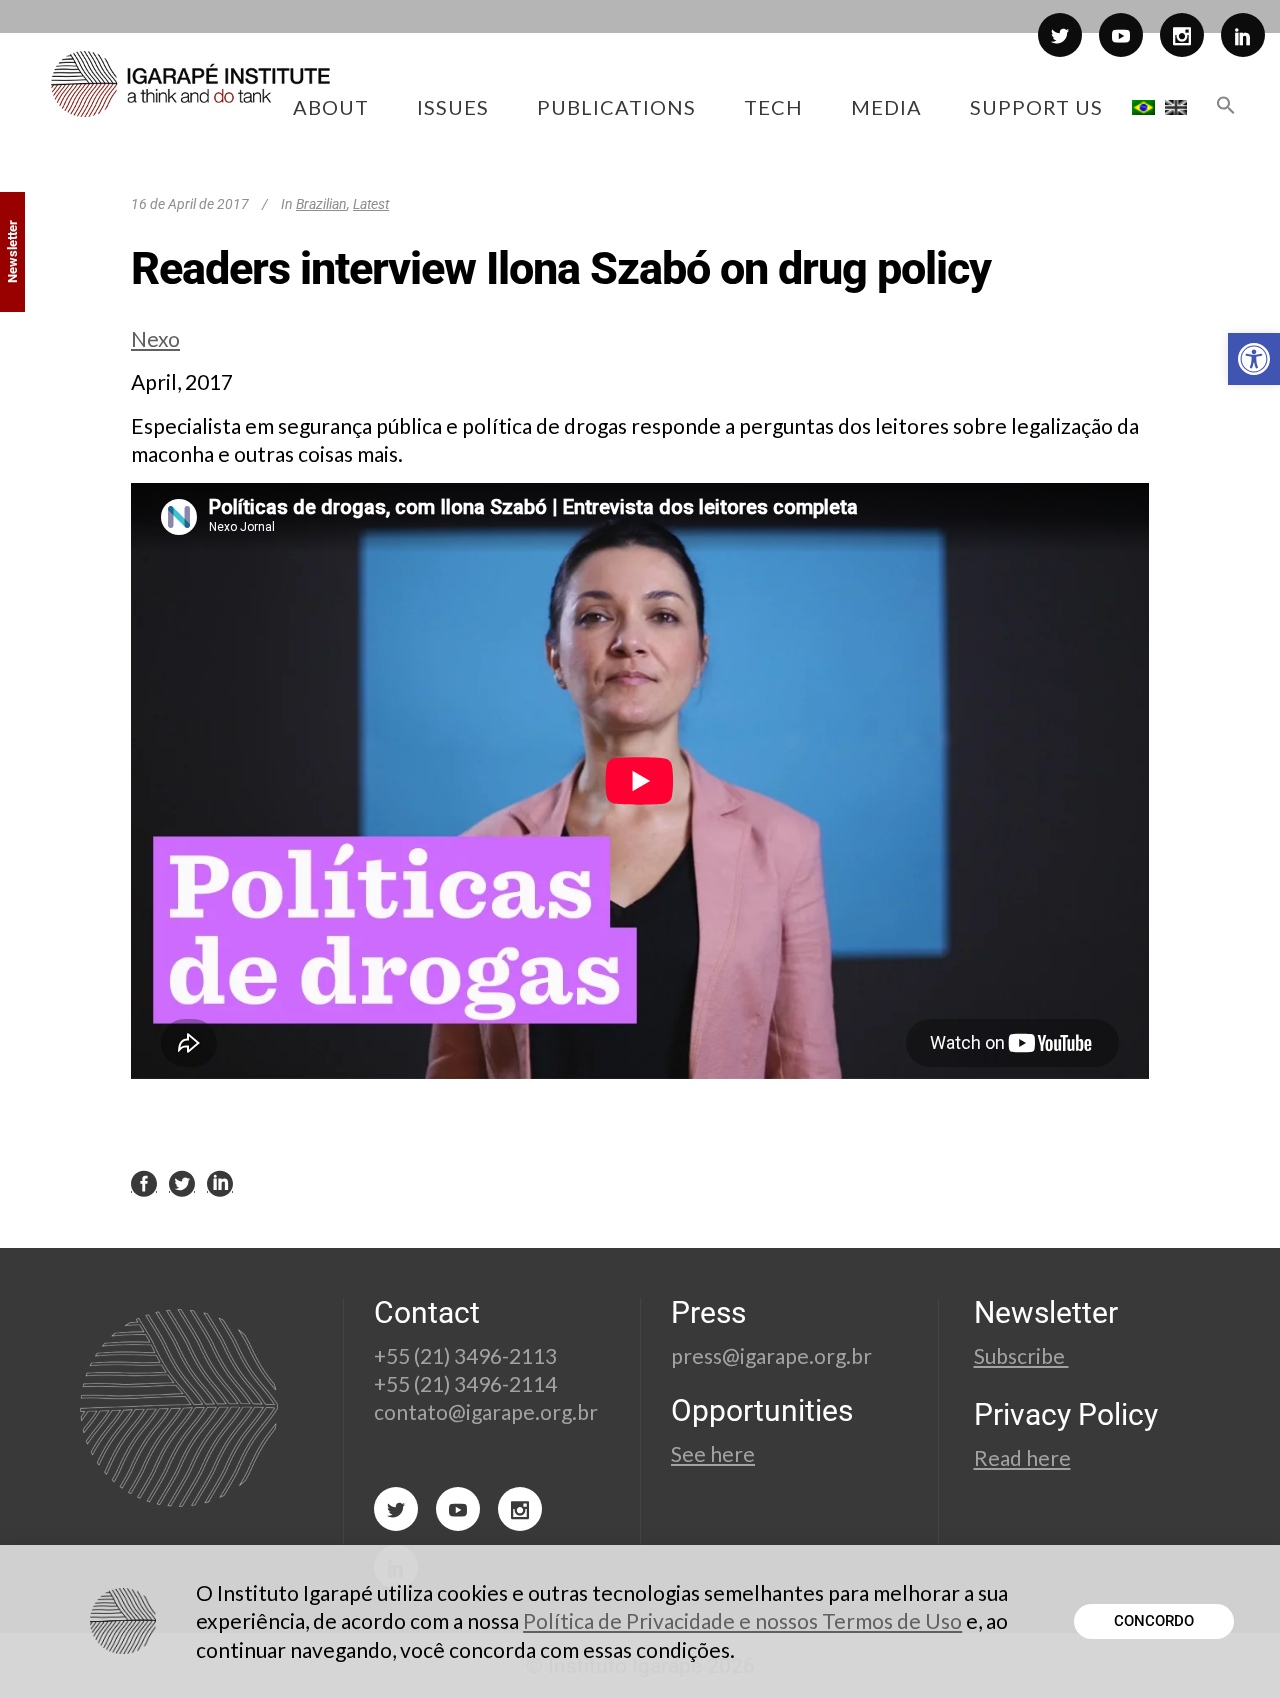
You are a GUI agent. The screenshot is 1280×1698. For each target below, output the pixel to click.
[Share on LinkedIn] (220, 1182)
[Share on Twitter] (182, 1182)
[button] (1254, 359)
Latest (371, 204)
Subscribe (1021, 1355)
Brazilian (321, 204)
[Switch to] (1143, 107)
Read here (1022, 1457)
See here (713, 1453)
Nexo (155, 338)
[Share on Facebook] (144, 1182)
